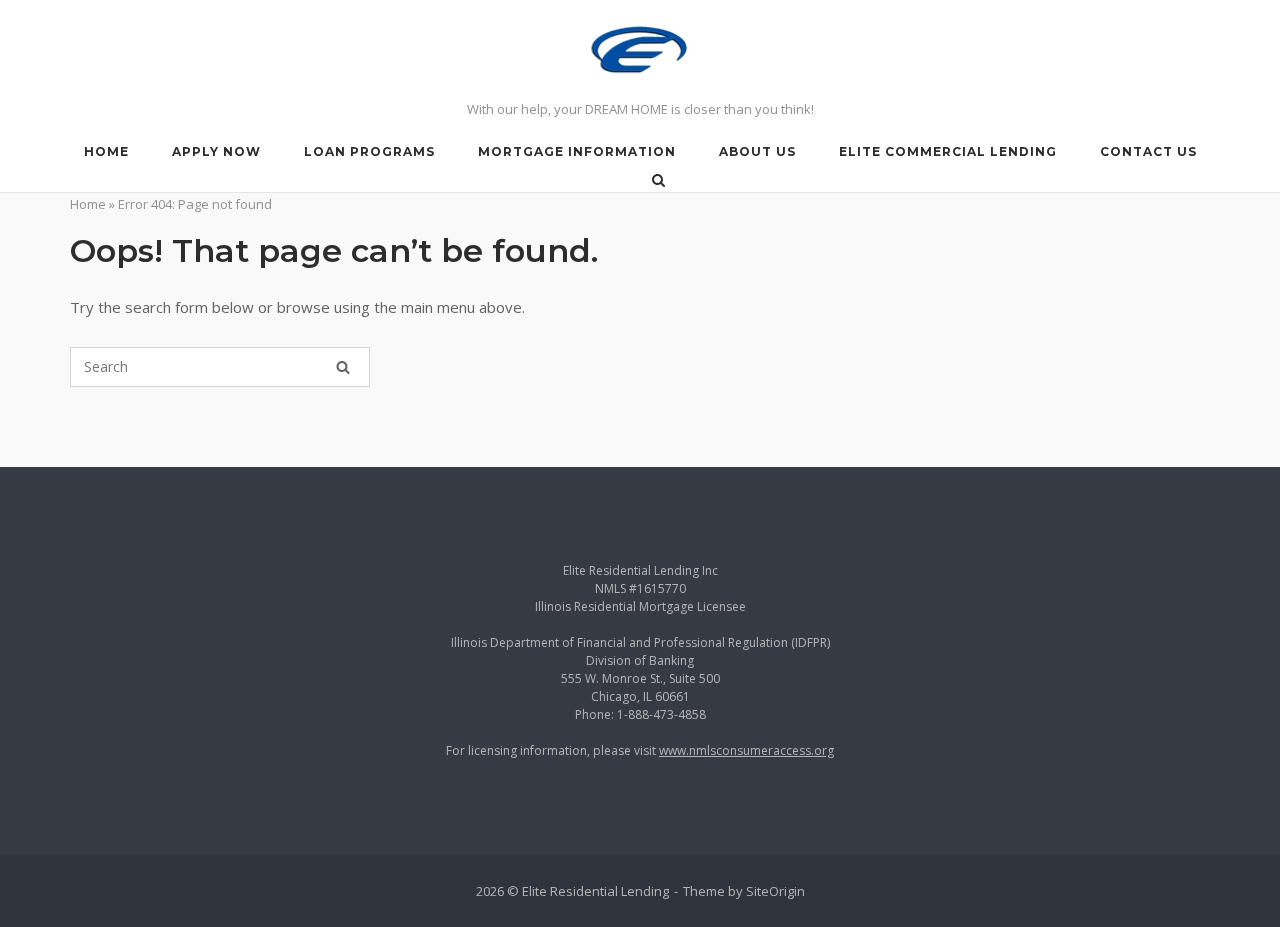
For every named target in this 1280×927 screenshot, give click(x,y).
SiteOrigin (775, 891)
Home (88, 204)
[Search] (343, 367)
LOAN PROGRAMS (369, 151)
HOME (106, 151)
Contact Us (1148, 151)
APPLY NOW (216, 151)
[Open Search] (658, 182)
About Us (757, 151)
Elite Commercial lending (948, 151)
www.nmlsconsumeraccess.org (746, 750)
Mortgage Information (577, 151)
